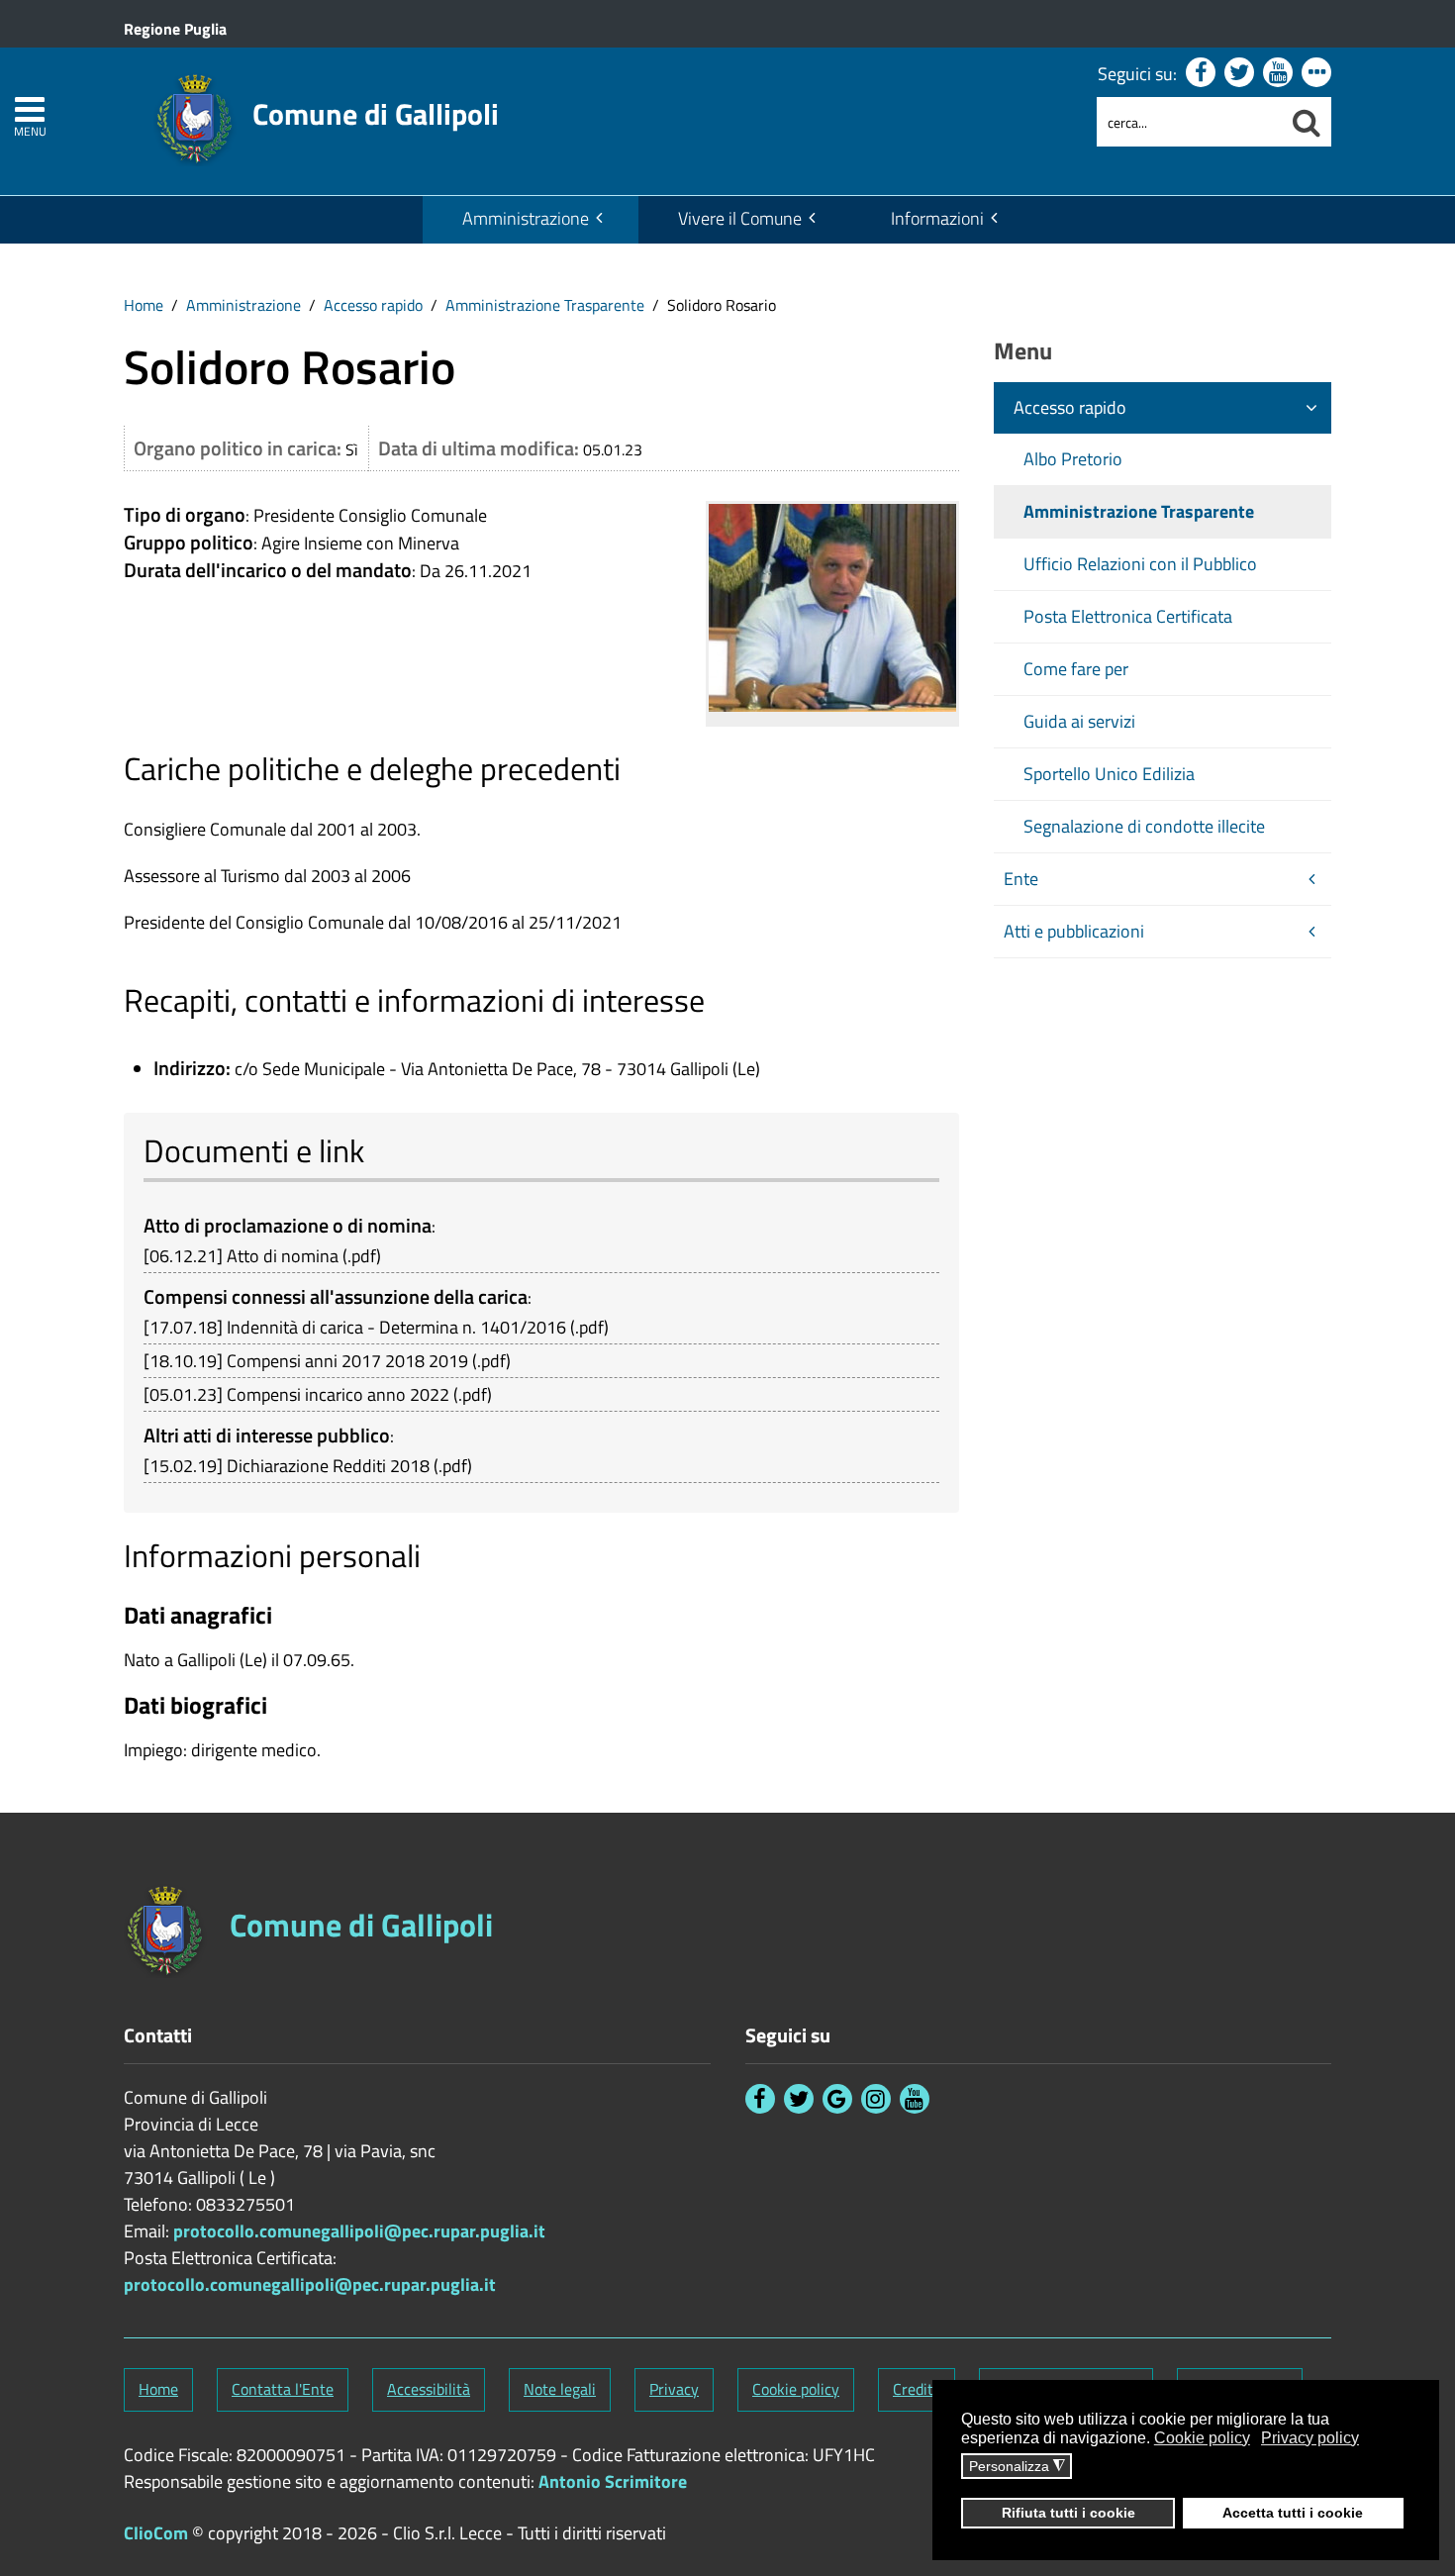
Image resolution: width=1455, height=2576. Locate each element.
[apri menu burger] (30, 109)
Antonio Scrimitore (613, 2481)
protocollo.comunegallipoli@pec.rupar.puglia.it (359, 2231)
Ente (1021, 879)
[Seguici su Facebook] (1201, 72)
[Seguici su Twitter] (1239, 72)
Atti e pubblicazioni (1074, 931)
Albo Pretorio (1073, 459)
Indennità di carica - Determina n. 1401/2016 (396, 1327)
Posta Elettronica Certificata (1128, 616)
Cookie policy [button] (1202, 2438)
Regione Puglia (175, 29)
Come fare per (1076, 669)
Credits (917, 2389)
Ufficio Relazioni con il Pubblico (1140, 564)
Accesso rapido (373, 305)
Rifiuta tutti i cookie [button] (1068, 2513)
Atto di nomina (283, 1256)
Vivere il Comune (740, 218)
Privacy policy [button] (1310, 2438)
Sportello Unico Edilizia (1109, 774)
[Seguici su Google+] (837, 2099)
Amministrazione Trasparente (545, 305)
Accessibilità (429, 2389)
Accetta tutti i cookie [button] (1293, 2513)
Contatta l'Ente (283, 2389)
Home (144, 305)
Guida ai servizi (1079, 721)
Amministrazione (526, 218)
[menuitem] (531, 220)
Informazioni (937, 218)
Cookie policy (796, 2389)
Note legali (560, 2389)
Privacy (674, 2389)
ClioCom (156, 2533)
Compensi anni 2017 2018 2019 (347, 1361)
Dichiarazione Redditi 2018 (328, 1466)
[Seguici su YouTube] (1278, 72)
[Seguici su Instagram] (876, 2099)
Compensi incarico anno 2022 (338, 1394)
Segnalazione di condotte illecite (1144, 826)
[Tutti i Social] (1316, 72)
